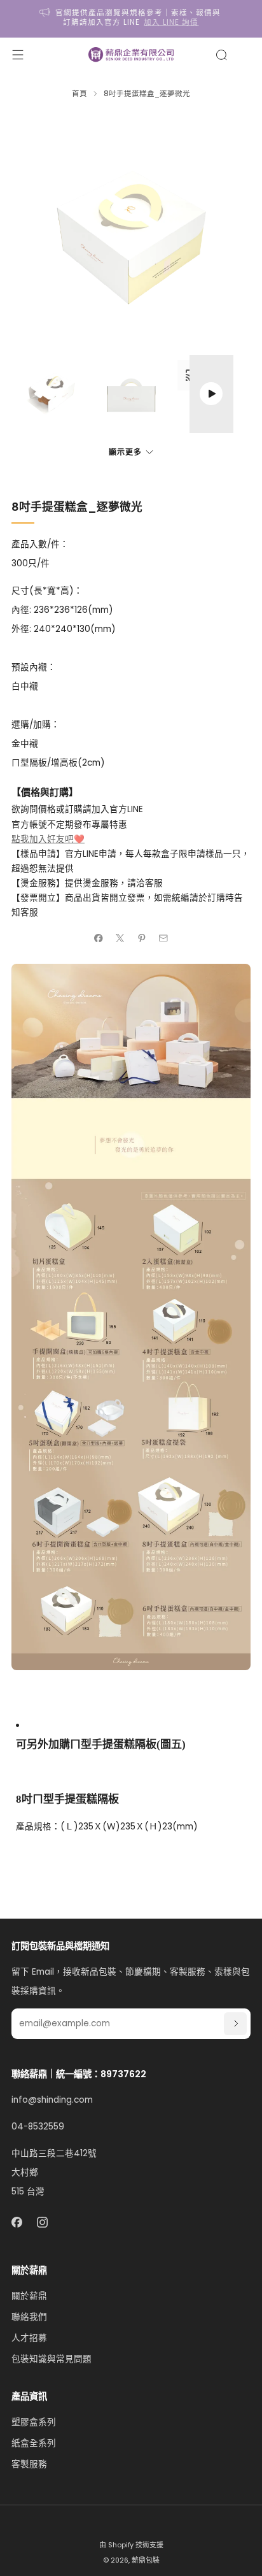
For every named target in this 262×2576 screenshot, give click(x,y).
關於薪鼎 (29, 2296)
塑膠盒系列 (34, 2422)
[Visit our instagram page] (43, 2222)
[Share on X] (120, 938)
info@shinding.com (52, 2100)
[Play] (211, 394)
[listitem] (131, 19)
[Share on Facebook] (99, 938)
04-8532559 (38, 2127)
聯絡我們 (29, 2317)
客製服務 (29, 2464)
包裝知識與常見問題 (52, 2359)
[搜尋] (221, 55)
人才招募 (29, 2338)
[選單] (18, 55)
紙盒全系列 (34, 2443)
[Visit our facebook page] (17, 2222)
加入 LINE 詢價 (171, 22)
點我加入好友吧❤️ (48, 839)
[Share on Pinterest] (142, 938)
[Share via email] (163, 938)
